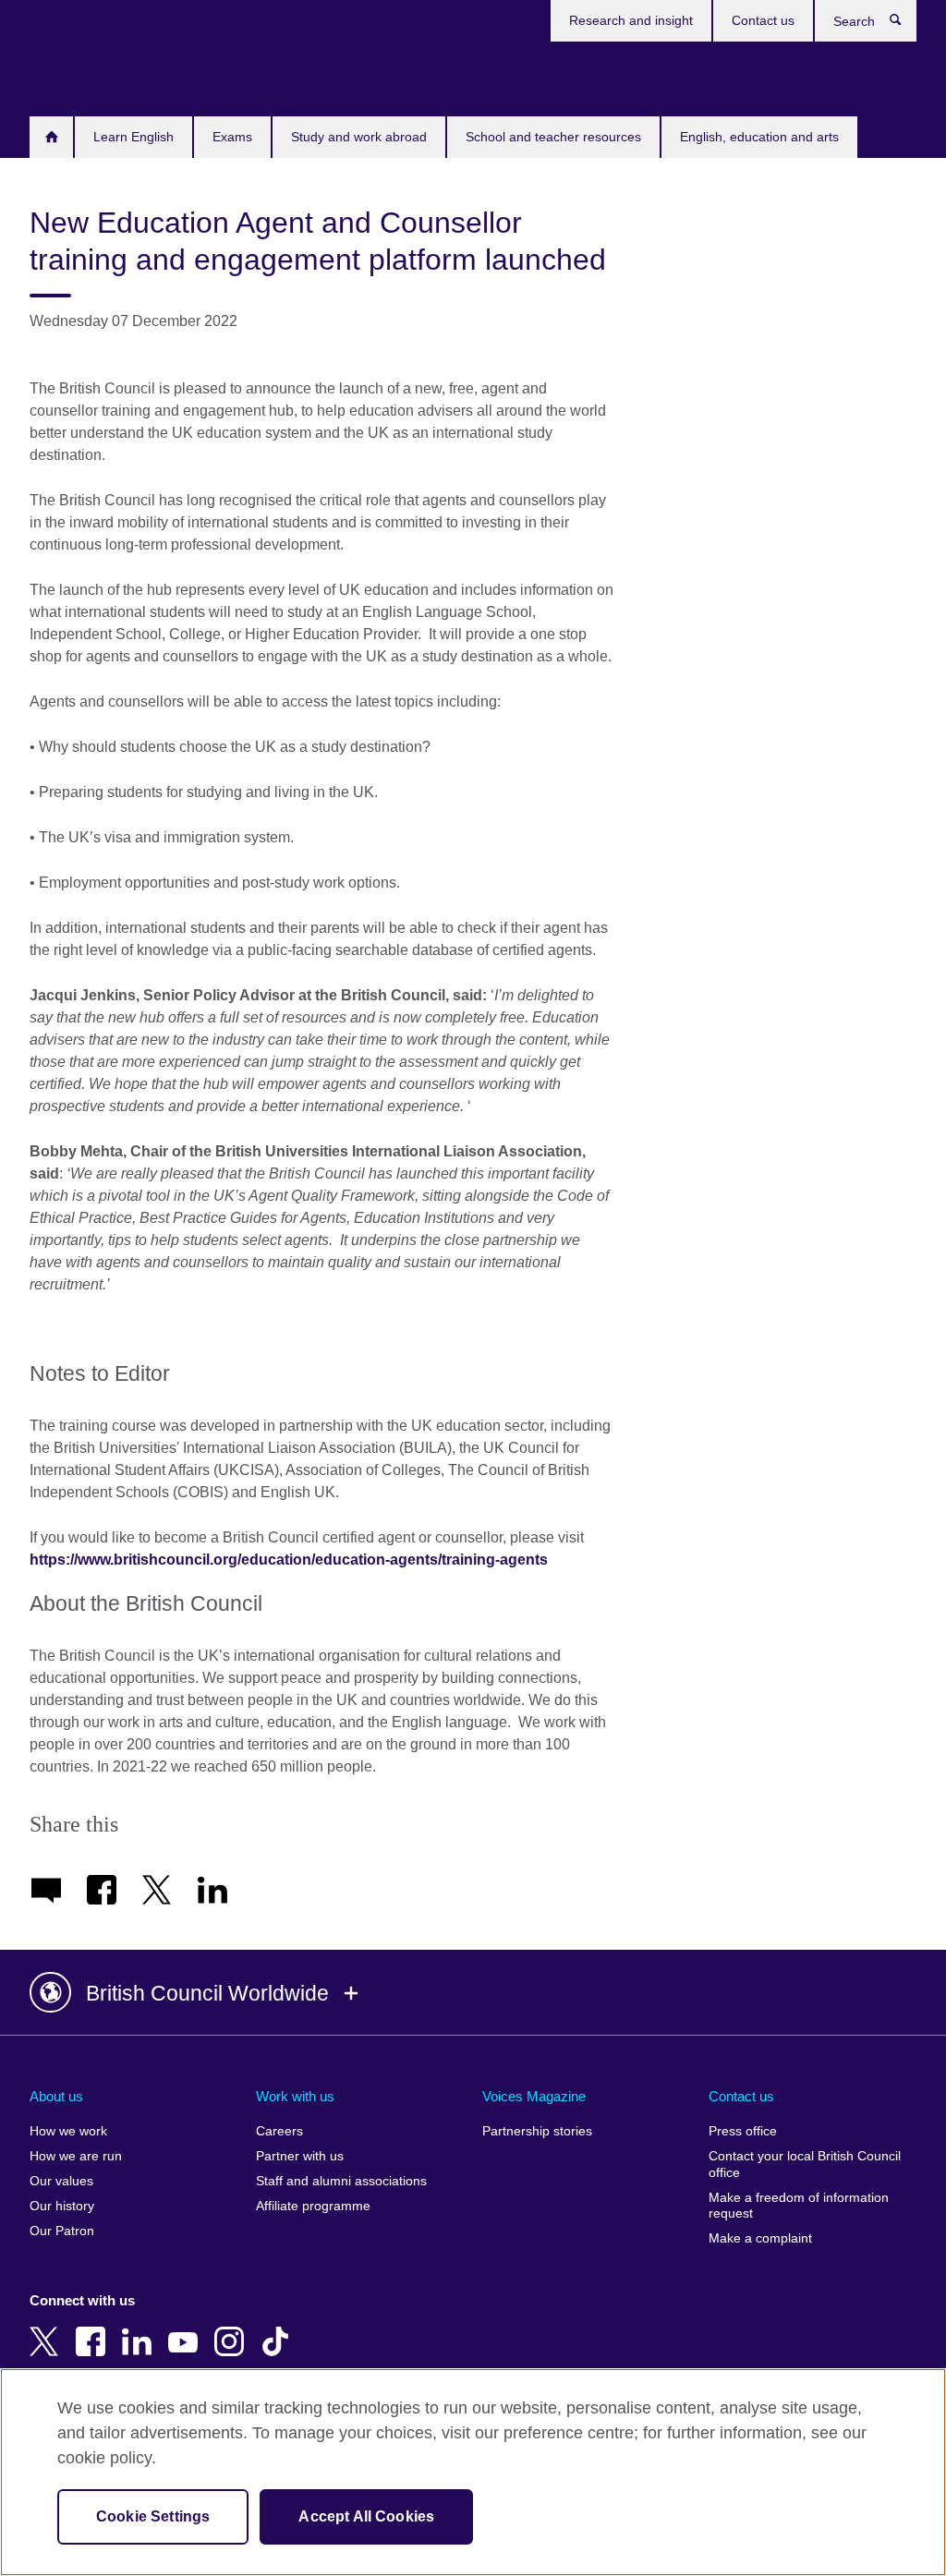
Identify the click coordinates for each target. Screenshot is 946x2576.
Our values (61, 2181)
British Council (84, 76)
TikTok (279, 2328)
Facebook (94, 2328)
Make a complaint (760, 2238)
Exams (232, 137)
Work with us (295, 2096)
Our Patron (62, 2231)
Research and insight (631, 20)
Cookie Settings (153, 2516)
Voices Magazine (534, 2096)
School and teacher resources (553, 137)
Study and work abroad (359, 137)
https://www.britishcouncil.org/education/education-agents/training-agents (289, 1560)
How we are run (76, 2156)
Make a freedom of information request (799, 2206)
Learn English (133, 137)
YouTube (187, 2328)
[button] (473, 1993)
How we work (68, 2131)
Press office (743, 2131)
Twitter (48, 2328)
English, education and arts (759, 137)
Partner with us (300, 2156)
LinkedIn (140, 2328)
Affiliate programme (313, 2206)
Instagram (233, 2328)
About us (56, 2096)
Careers (279, 2131)
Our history (62, 2206)
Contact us (763, 20)
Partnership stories (537, 2131)
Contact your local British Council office (805, 2165)
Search (905, 24)
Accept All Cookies (366, 2516)
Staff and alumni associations (341, 2181)
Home (51, 137)
